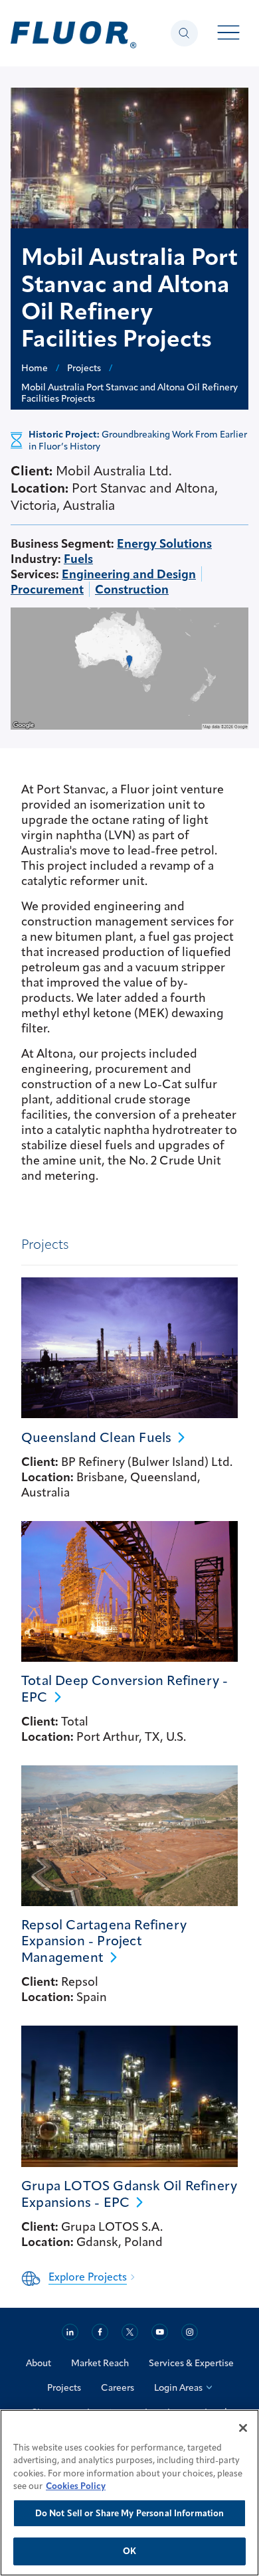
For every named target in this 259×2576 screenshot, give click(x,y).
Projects (64, 2387)
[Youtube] (160, 2332)
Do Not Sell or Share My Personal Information (130, 2513)
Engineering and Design (129, 574)
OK (129, 2551)
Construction (132, 589)
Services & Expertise (191, 2363)
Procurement (47, 589)
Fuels (78, 559)
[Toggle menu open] (229, 34)
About (39, 2363)
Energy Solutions (164, 543)
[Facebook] (100, 2332)
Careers (118, 2387)
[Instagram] (190, 2332)
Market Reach (100, 2363)
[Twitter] (130, 2332)
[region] (129, 2493)
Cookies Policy (76, 2486)
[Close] (243, 2428)
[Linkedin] (70, 2332)
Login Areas (178, 2387)
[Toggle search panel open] (184, 33)
